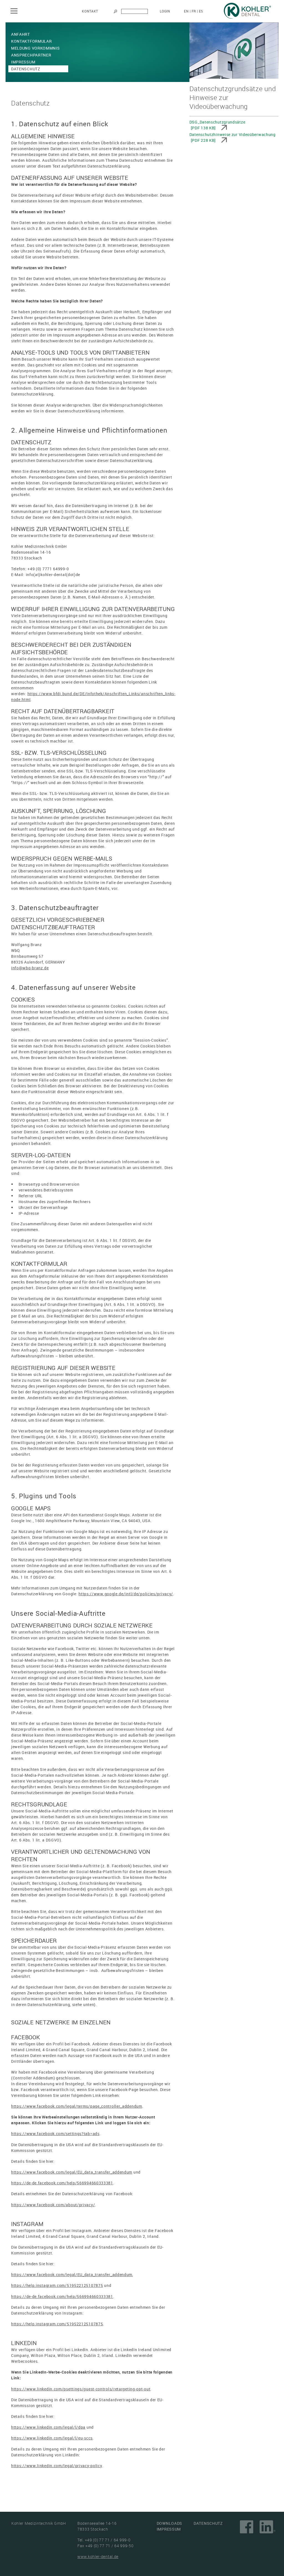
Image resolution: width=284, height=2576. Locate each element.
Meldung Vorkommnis (35, 48)
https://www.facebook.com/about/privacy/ (53, 2205)
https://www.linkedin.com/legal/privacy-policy (57, 2466)
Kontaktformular (31, 41)
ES (201, 11)
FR (194, 11)
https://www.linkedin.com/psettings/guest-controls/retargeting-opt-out (81, 2389)
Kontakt (90, 11)
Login (165, 11)
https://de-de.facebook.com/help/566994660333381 (62, 2183)
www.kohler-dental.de (98, 2556)
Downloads (169, 2523)
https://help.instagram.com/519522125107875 (57, 2285)
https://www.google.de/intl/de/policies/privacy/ (126, 1594)
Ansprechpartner (31, 55)
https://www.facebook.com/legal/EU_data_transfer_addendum (72, 2172)
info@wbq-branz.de (30, 968)
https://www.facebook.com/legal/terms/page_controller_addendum (77, 2106)
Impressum (23, 62)
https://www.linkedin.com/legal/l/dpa (48, 2427)
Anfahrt (21, 34)
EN (186, 11)
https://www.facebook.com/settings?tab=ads (55, 2134)
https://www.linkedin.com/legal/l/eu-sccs (52, 2438)
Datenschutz (26, 69)
